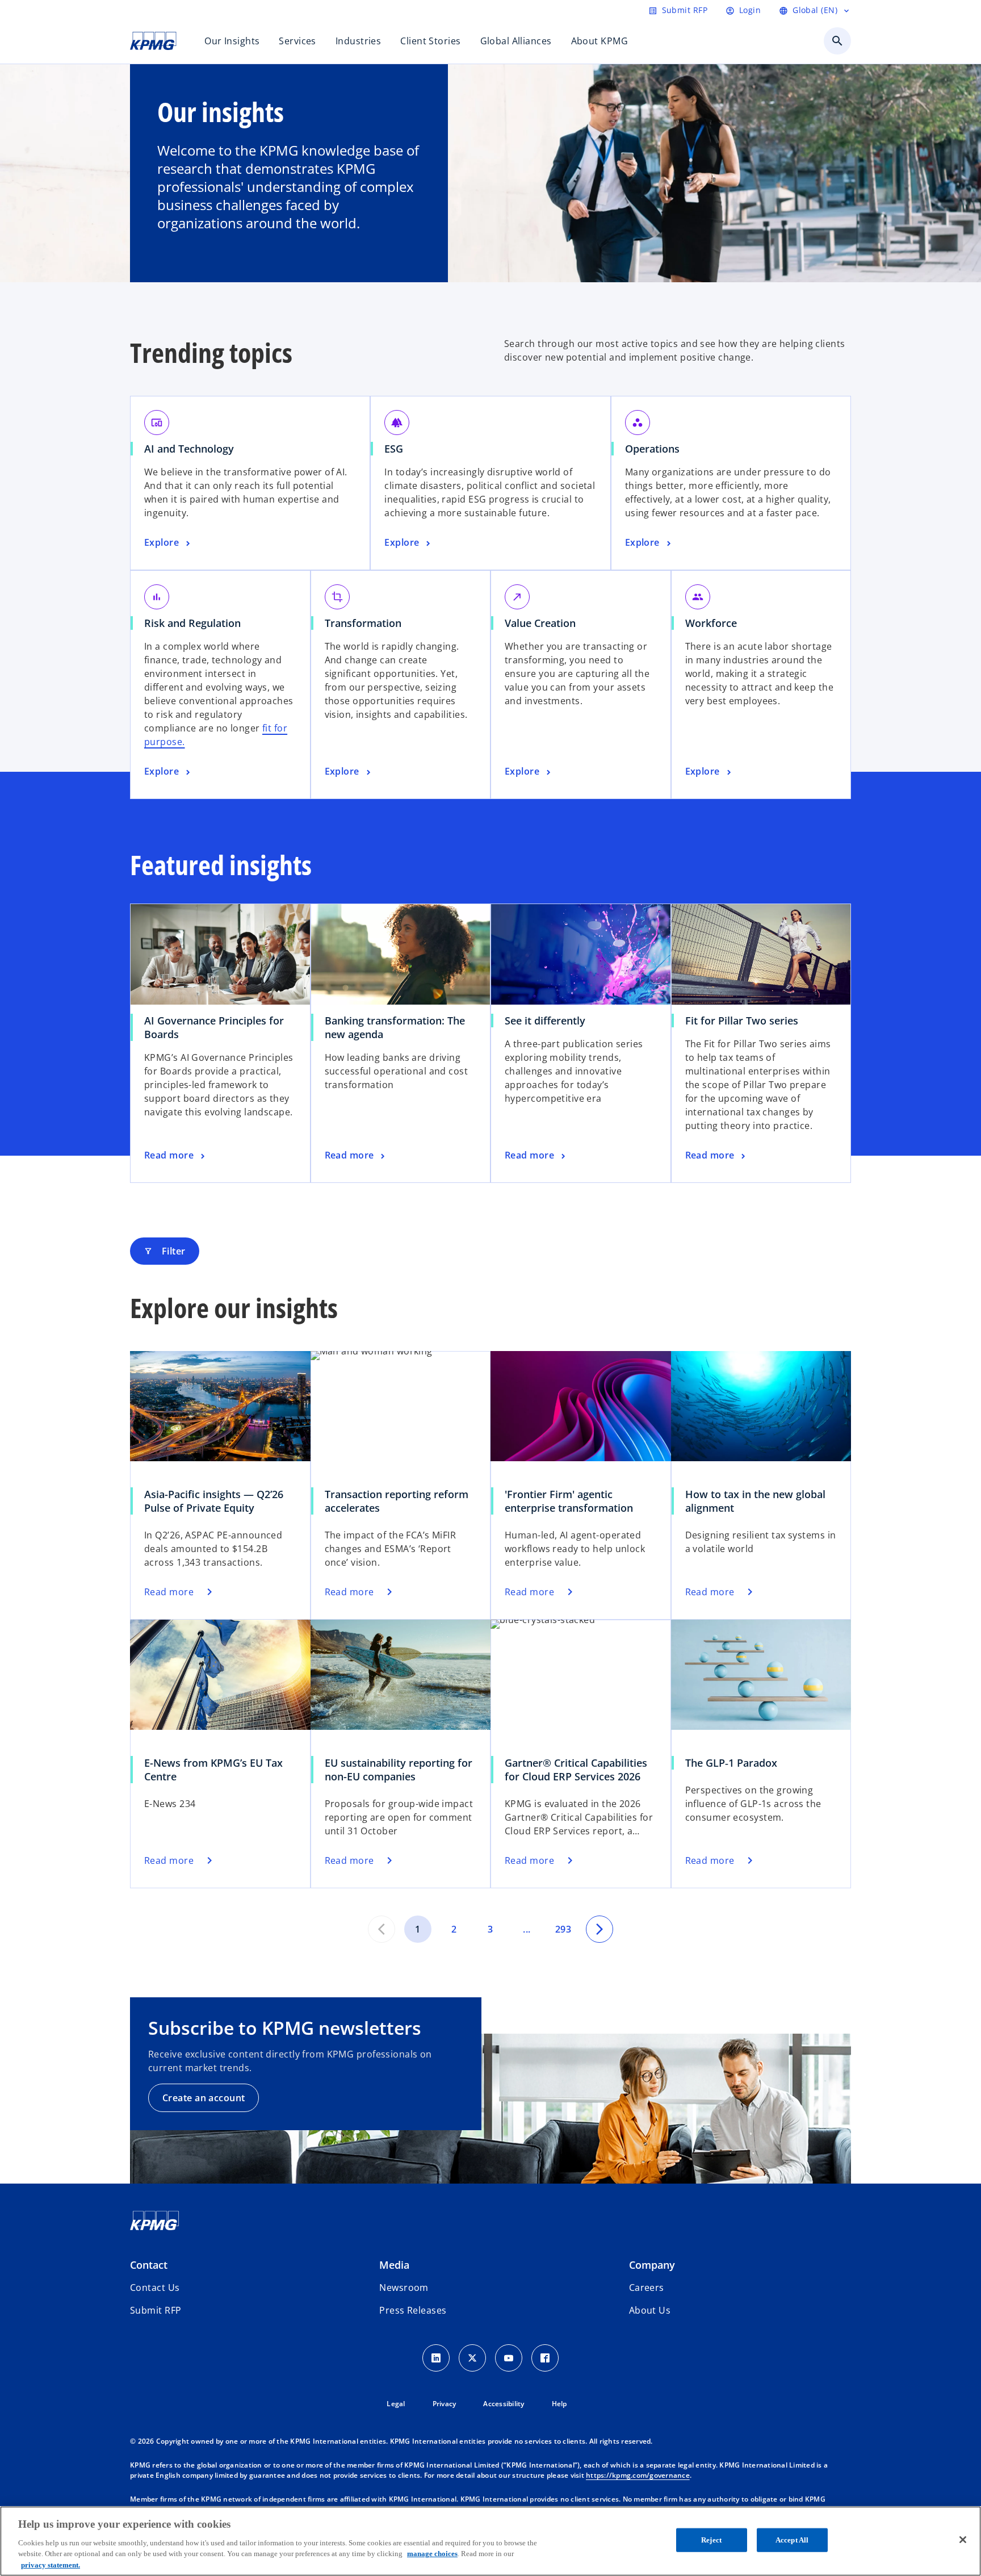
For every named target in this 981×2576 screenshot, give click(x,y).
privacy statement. (51, 2564)
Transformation (363, 623)
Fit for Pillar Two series (742, 1021)
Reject (711, 2540)
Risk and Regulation (192, 623)
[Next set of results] (599, 1929)
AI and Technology (189, 449)
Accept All (792, 2540)
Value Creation (540, 623)
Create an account (204, 2098)
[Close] (963, 2540)
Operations (652, 449)
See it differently (545, 1021)
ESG (394, 449)
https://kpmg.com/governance (638, 2475)
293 (563, 1929)
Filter (165, 1251)
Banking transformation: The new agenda (395, 1027)
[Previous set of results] (381, 1929)
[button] (156, 2310)
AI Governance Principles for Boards (214, 1027)
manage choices (432, 2554)
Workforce (711, 623)
